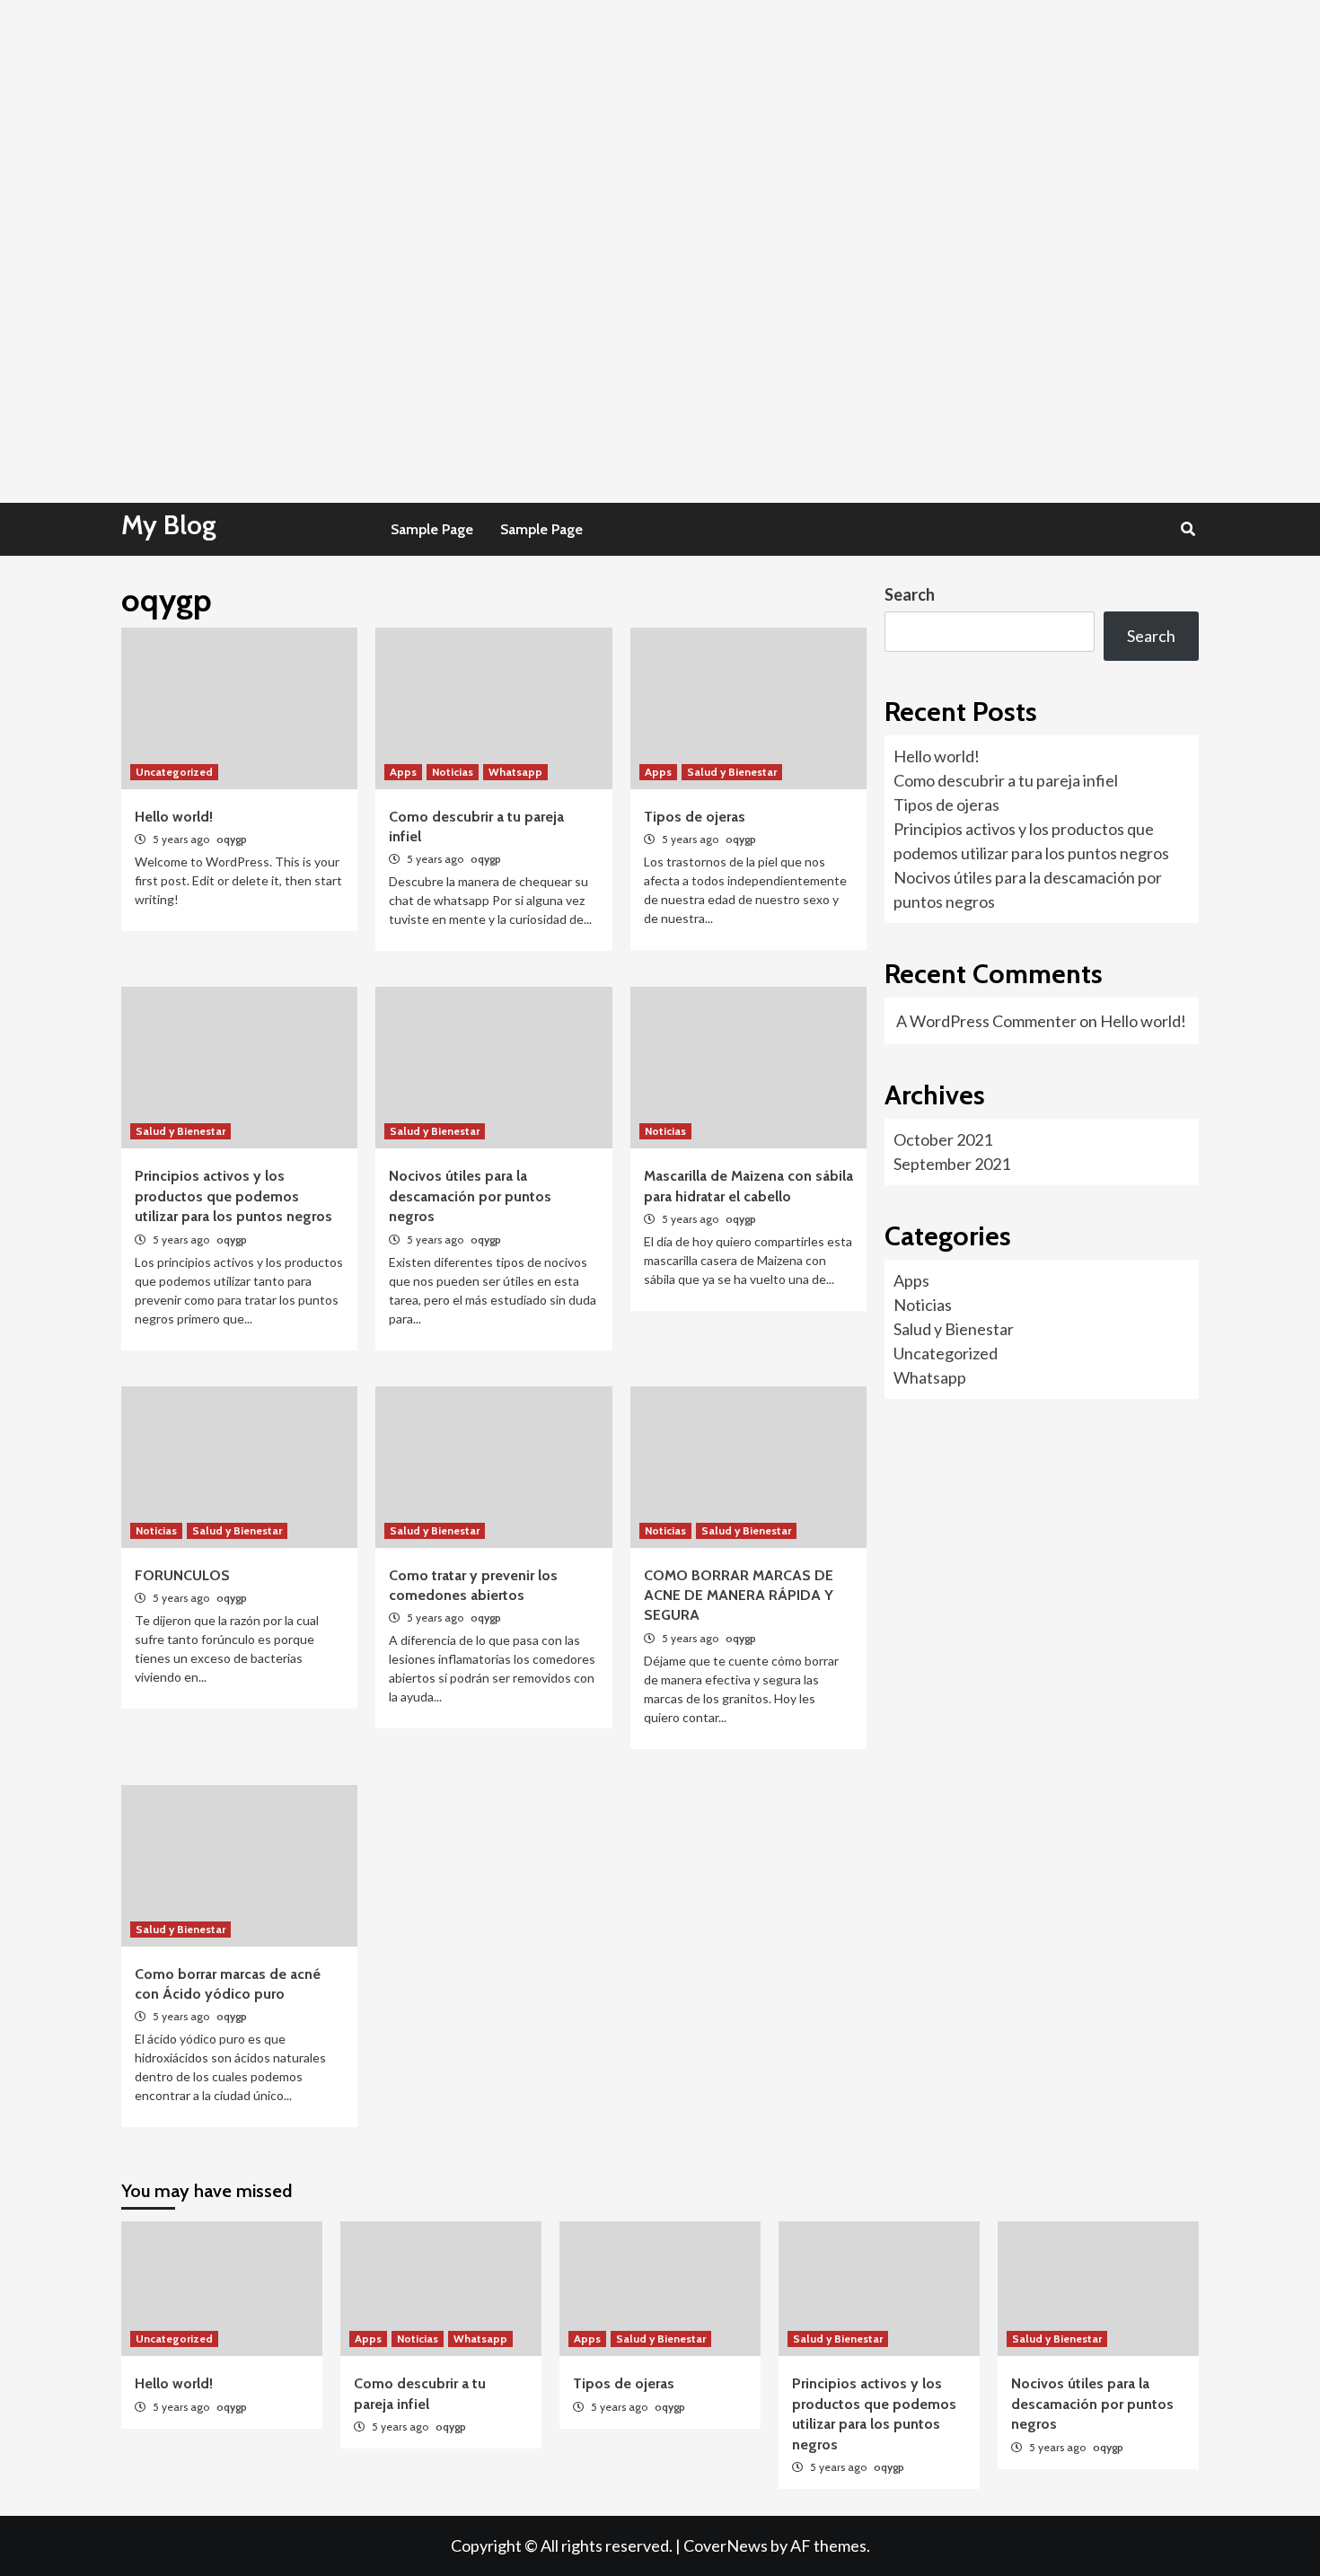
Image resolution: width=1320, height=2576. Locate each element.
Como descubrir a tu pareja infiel (1006, 780)
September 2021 (952, 1164)
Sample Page (432, 529)
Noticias (453, 772)
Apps (403, 772)
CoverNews (726, 2545)
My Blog (169, 525)
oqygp (232, 839)
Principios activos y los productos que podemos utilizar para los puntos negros (233, 1196)
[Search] (1188, 530)
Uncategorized (174, 772)
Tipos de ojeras (695, 817)
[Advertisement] (539, 126)
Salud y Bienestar (732, 772)
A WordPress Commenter (986, 1021)
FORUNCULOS (182, 1575)
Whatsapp (515, 772)
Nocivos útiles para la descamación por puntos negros (470, 1196)
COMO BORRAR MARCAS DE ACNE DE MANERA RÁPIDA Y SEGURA (739, 1596)
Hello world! (174, 817)
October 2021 (943, 1139)
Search (910, 594)
